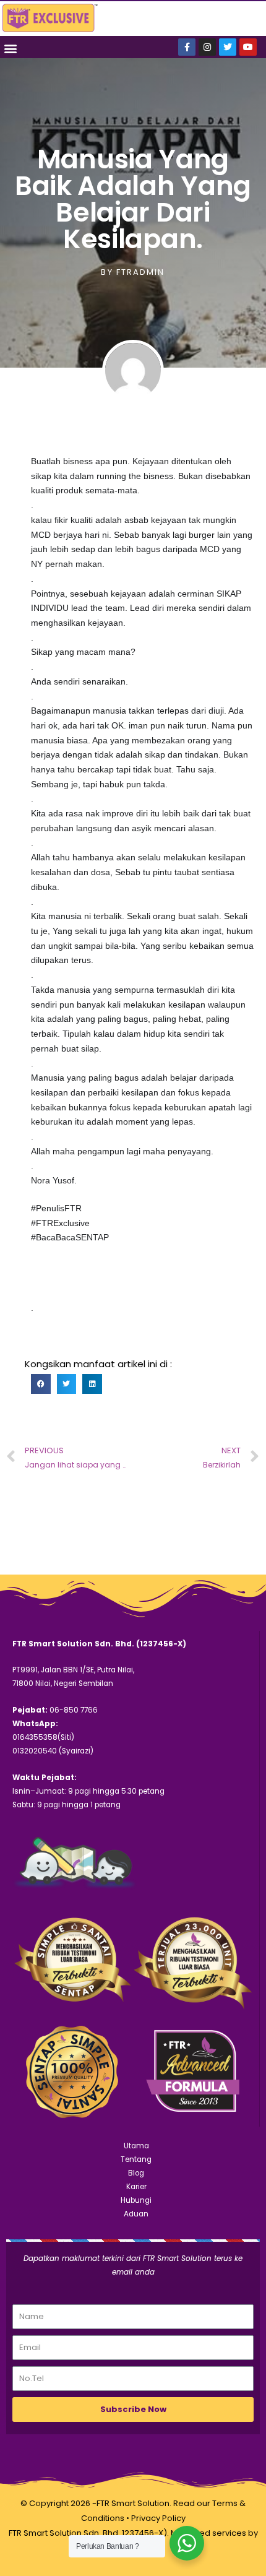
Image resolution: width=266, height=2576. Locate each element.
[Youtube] (248, 47)
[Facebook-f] (187, 47)
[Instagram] (207, 47)
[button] (10, 48)
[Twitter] (228, 47)
